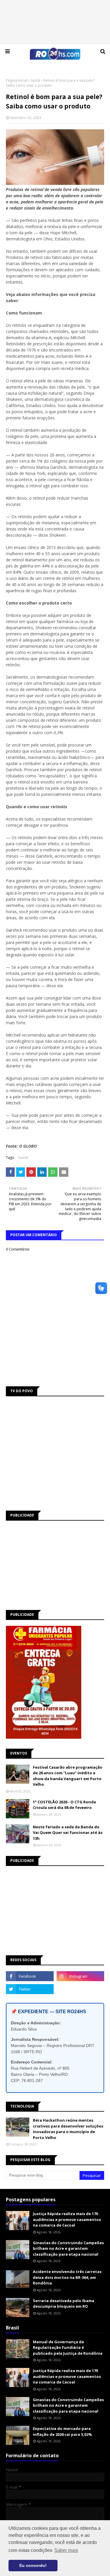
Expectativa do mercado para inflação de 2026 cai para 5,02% (62, 2431)
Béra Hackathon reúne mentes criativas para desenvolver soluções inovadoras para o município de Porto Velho (68, 2129)
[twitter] (30, 1989)
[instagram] (81, 1976)
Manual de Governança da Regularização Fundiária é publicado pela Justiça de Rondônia (68, 2347)
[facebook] (30, 1976)
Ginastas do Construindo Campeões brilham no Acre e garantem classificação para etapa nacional (68, 2248)
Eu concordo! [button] (33, 2565)
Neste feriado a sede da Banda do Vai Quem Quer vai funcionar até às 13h (68, 1833)
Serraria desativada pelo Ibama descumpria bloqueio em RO (64, 2304)
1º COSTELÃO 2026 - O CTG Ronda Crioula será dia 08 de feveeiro (64, 1805)
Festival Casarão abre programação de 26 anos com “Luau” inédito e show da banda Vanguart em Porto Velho (68, 1776)
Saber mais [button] (66, 2550)
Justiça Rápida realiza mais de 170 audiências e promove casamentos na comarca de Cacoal (67, 2219)
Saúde (35, 80)
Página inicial (17, 80)
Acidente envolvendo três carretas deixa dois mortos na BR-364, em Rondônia (67, 2277)
